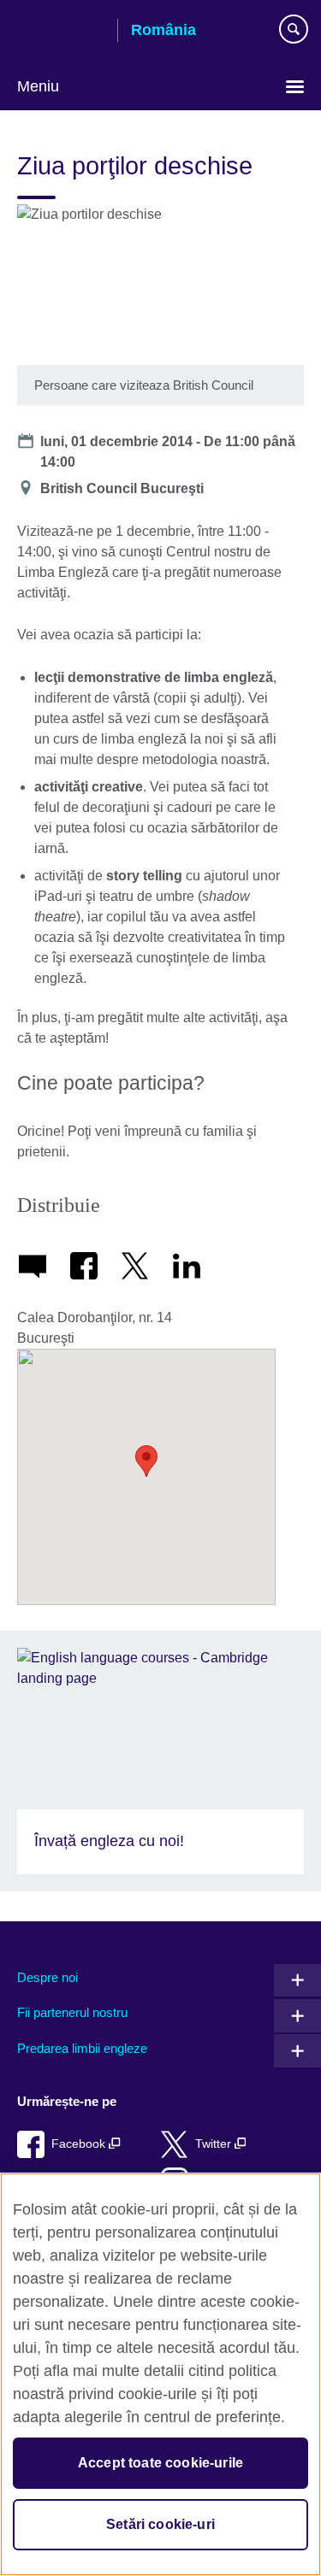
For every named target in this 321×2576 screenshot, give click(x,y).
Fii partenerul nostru (72, 2012)
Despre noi (48, 1977)
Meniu (38, 86)
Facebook (80, 2144)
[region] (160, 2374)
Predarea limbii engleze (82, 2048)
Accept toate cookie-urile (160, 2463)
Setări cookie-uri (160, 2524)
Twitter (215, 2144)
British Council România (61, 32)
